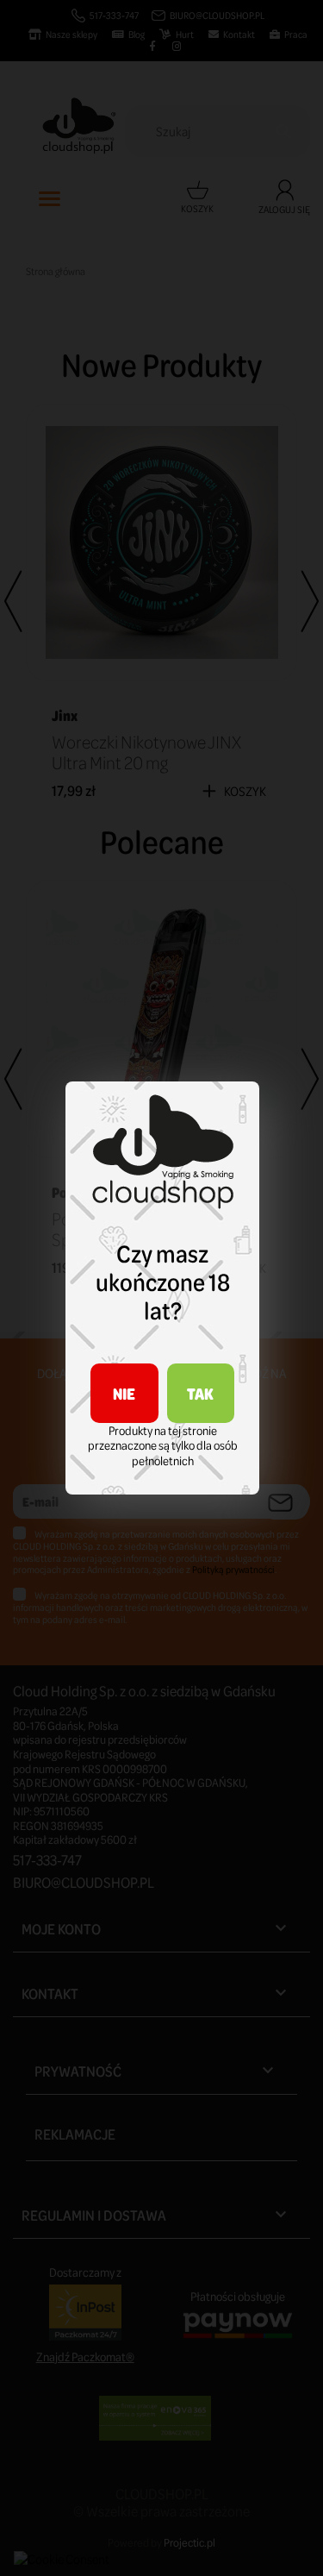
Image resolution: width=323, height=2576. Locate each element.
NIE (124, 1393)
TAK (200, 1393)
